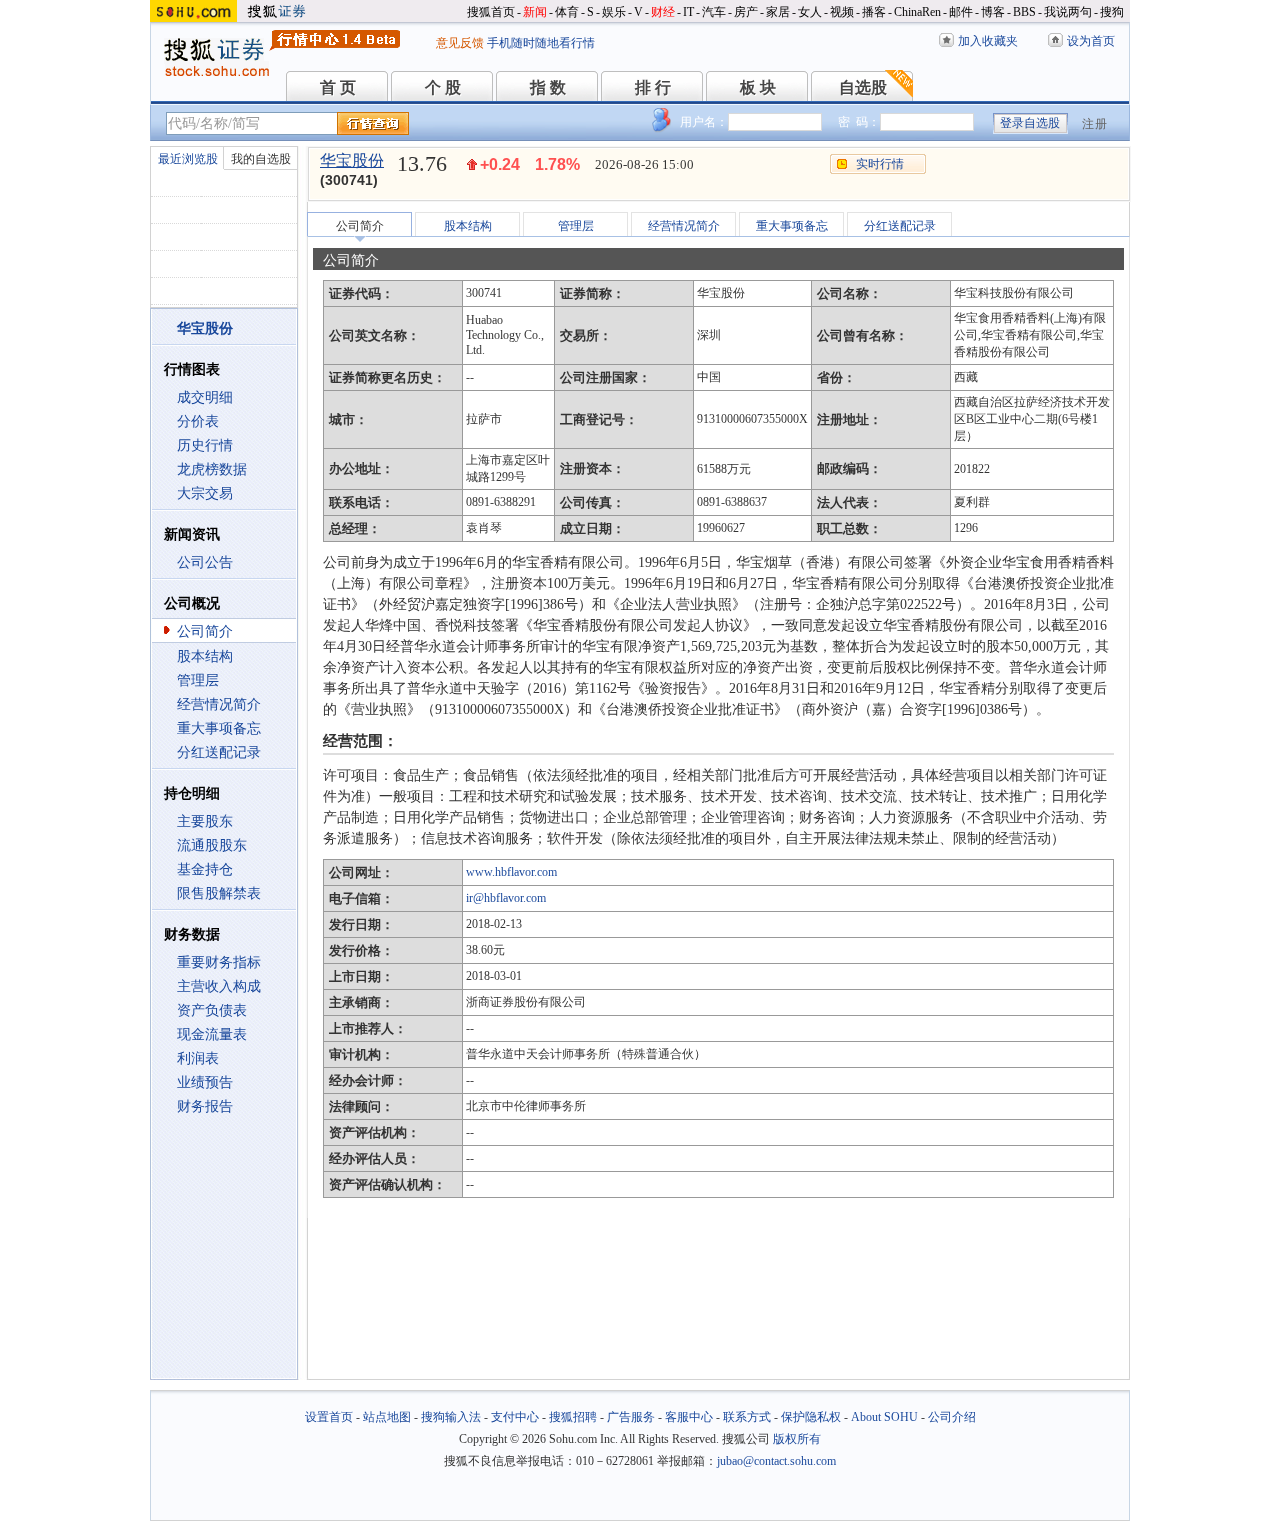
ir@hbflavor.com (506, 898)
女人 (810, 12)
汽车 (714, 12)
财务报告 (205, 1106)
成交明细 (205, 397)
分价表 (198, 421)
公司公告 (205, 562)
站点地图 (387, 1417)
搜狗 (1112, 12)
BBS (1024, 12)
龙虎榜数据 (212, 469)
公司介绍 (952, 1417)
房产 (746, 12)
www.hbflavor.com (511, 872)
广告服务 (631, 1417)
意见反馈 (460, 43)
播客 (874, 12)
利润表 (198, 1058)
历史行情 (205, 445)
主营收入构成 (219, 986)
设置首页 (329, 1417)
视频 (842, 12)
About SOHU (884, 1417)
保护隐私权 (811, 1417)
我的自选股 (261, 159)
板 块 (758, 87)
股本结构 (205, 656)
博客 (993, 12)
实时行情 (880, 164)
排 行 (653, 87)
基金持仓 (205, 869)
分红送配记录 (219, 752)
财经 (663, 12)
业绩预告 (205, 1082)
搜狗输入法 (451, 1417)
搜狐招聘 (573, 1417)
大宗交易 (205, 493)
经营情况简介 (219, 704)
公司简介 (205, 631)
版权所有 (797, 1439)
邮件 (961, 12)
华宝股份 (352, 160)
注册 (1095, 124)
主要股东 (205, 821)
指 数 (548, 87)
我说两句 (1068, 12)
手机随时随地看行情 (541, 43)
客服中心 (689, 1417)
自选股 (863, 87)
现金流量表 (212, 1034)
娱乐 (614, 12)
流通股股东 (212, 845)
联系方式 (747, 1417)
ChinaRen (917, 12)
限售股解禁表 (219, 893)
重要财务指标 (219, 962)
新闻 (535, 12)
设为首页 (1091, 41)
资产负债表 (212, 1010)
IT (688, 12)
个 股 (443, 87)
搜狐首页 (491, 12)
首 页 (338, 87)
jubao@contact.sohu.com (776, 1461)
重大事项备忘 (219, 728)
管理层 (198, 680)
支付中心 (515, 1417)
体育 (567, 12)
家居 (778, 12)
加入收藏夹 (988, 41)
